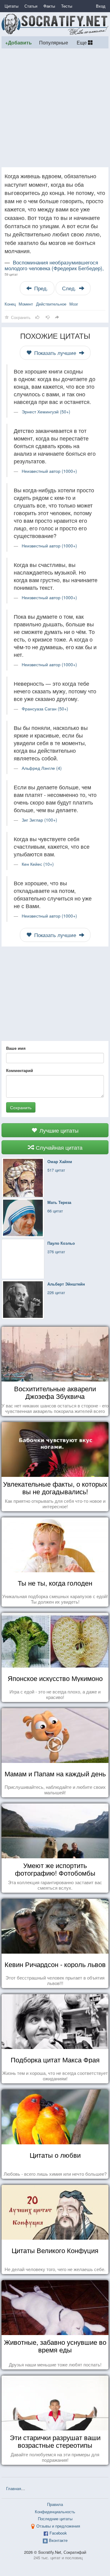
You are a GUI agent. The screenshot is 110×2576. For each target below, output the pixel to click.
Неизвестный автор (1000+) (49, 471)
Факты (49, 6)
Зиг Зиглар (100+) (39, 820)
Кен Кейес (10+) (38, 864)
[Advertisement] (55, 108)
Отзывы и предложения (58, 2526)
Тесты (67, 6)
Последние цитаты (55, 2519)
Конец (10, 304)
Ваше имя (16, 1048)
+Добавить (18, 42)
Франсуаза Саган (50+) (45, 709)
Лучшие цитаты (58, 1130)
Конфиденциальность (55, 2512)
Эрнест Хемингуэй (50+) (46, 412)
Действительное (51, 304)
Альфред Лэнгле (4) (42, 768)
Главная (14, 2488)
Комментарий (20, 1070)
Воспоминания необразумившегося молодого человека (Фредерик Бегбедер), (54, 268)
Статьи (31, 6)
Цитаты (11, 6)
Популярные (54, 42)
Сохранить (21, 1107)
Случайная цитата (58, 1147)
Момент (26, 304)
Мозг (74, 304)
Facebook (58, 2533)
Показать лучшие (55, 353)
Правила (55, 2504)
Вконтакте (58, 2540)
